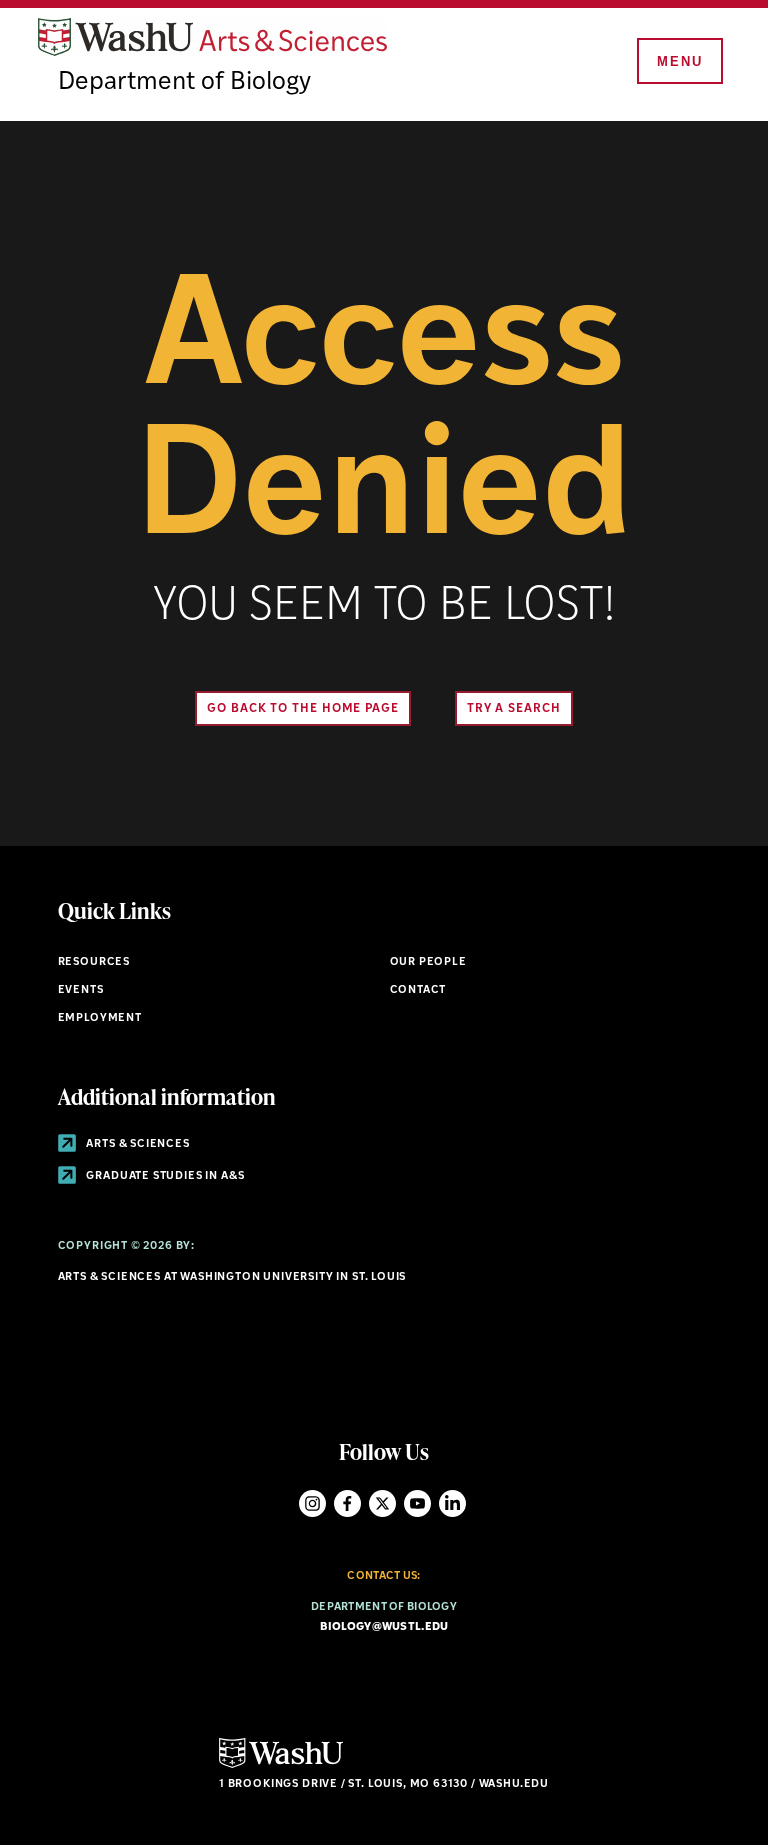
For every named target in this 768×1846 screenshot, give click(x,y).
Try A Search (514, 709)
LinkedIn (452, 1503)
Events (81, 990)
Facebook (347, 1503)
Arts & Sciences (137, 1144)
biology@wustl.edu (384, 1627)
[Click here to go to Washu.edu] (281, 1765)
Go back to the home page (303, 709)
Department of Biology (184, 82)
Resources (94, 962)
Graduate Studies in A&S (164, 1176)
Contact (418, 990)
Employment (100, 1018)
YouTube (417, 1503)
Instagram (312, 1503)
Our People (428, 962)
